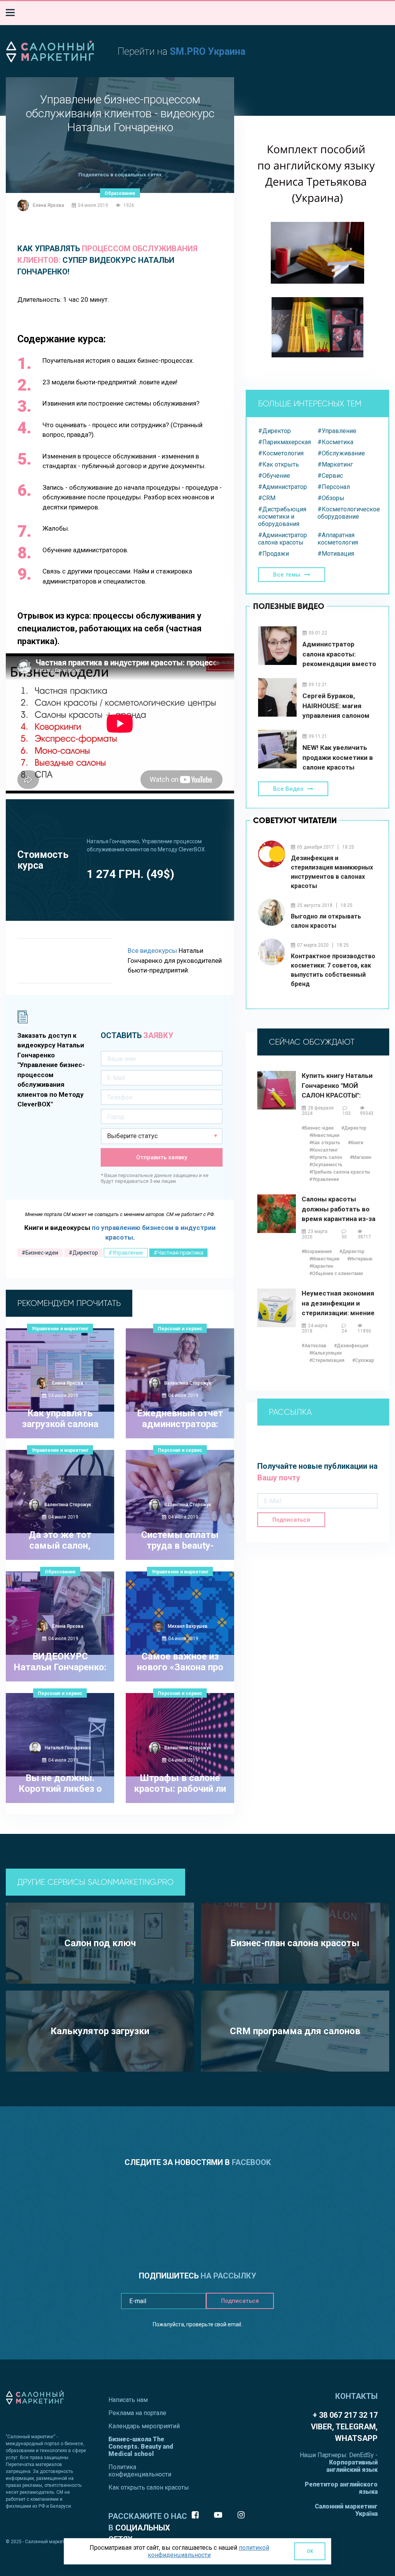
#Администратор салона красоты (283, 539)
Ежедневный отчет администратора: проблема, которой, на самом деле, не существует (180, 1419)
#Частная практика (178, 1253)
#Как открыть (279, 464)
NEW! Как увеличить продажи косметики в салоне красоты (338, 757)
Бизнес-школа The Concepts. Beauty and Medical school (141, 2447)
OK (310, 2551)
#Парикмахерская (284, 442)
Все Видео (288, 789)
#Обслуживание (341, 453)
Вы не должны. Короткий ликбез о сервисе (60, 1784)
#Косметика (335, 442)
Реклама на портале (137, 2413)
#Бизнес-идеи (40, 1253)
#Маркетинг (335, 464)
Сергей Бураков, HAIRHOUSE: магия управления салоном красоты (336, 706)
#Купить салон (326, 1157)
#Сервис (330, 476)
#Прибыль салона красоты (340, 1172)
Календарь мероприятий (144, 2426)
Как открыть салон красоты (149, 2487)
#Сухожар (363, 1360)
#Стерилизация (327, 1360)
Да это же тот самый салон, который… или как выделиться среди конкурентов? (60, 1541)
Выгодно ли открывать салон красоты (326, 921)
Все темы (287, 575)
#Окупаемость (326, 1165)
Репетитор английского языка (341, 2488)
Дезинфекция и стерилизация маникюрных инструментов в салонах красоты (332, 872)
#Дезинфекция (351, 1346)
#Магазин (361, 1157)
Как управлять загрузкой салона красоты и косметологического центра (60, 1419)
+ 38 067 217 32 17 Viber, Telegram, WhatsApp (344, 2427)
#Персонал (334, 487)
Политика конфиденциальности (140, 2471)
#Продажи (273, 554)
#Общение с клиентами (336, 1274)
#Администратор (283, 487)
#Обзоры (331, 498)
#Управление (126, 1253)
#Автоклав (314, 1346)
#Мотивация (336, 554)
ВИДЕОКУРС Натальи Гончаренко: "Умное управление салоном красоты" (60, 1663)
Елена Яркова (48, 205)
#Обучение (274, 476)
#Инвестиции (324, 1135)
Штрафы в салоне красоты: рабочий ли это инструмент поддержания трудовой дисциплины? (180, 1784)
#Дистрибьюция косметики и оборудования (282, 517)
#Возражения (317, 1252)
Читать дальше (56, 1469)
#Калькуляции (326, 1353)
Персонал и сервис (180, 1329)
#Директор (83, 1253)
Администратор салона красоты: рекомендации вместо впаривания (339, 654)
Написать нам (128, 2400)
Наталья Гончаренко (68, 1748)
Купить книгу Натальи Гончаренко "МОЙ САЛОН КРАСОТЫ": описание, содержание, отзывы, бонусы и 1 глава (339, 1086)
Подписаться (291, 1520)
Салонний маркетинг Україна (346, 2510)
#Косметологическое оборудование (347, 513)
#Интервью (360, 1259)
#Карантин (321, 1266)
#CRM (267, 498)
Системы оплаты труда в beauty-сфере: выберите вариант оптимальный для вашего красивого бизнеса (180, 1541)
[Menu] (10, 13)
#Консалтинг (324, 1150)
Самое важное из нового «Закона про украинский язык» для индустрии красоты (180, 1663)
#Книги (356, 1143)
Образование (120, 193)
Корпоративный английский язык (352, 2466)
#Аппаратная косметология (338, 539)
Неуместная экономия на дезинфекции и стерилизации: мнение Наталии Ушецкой (338, 1303)
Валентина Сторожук (188, 1383)
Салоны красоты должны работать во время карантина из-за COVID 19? (338, 1209)
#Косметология (281, 453)
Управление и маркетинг (60, 1329)
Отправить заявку (162, 1157)
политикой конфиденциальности (208, 2551)
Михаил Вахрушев (188, 1626)
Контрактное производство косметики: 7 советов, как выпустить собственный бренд (333, 970)
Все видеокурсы (152, 951)
